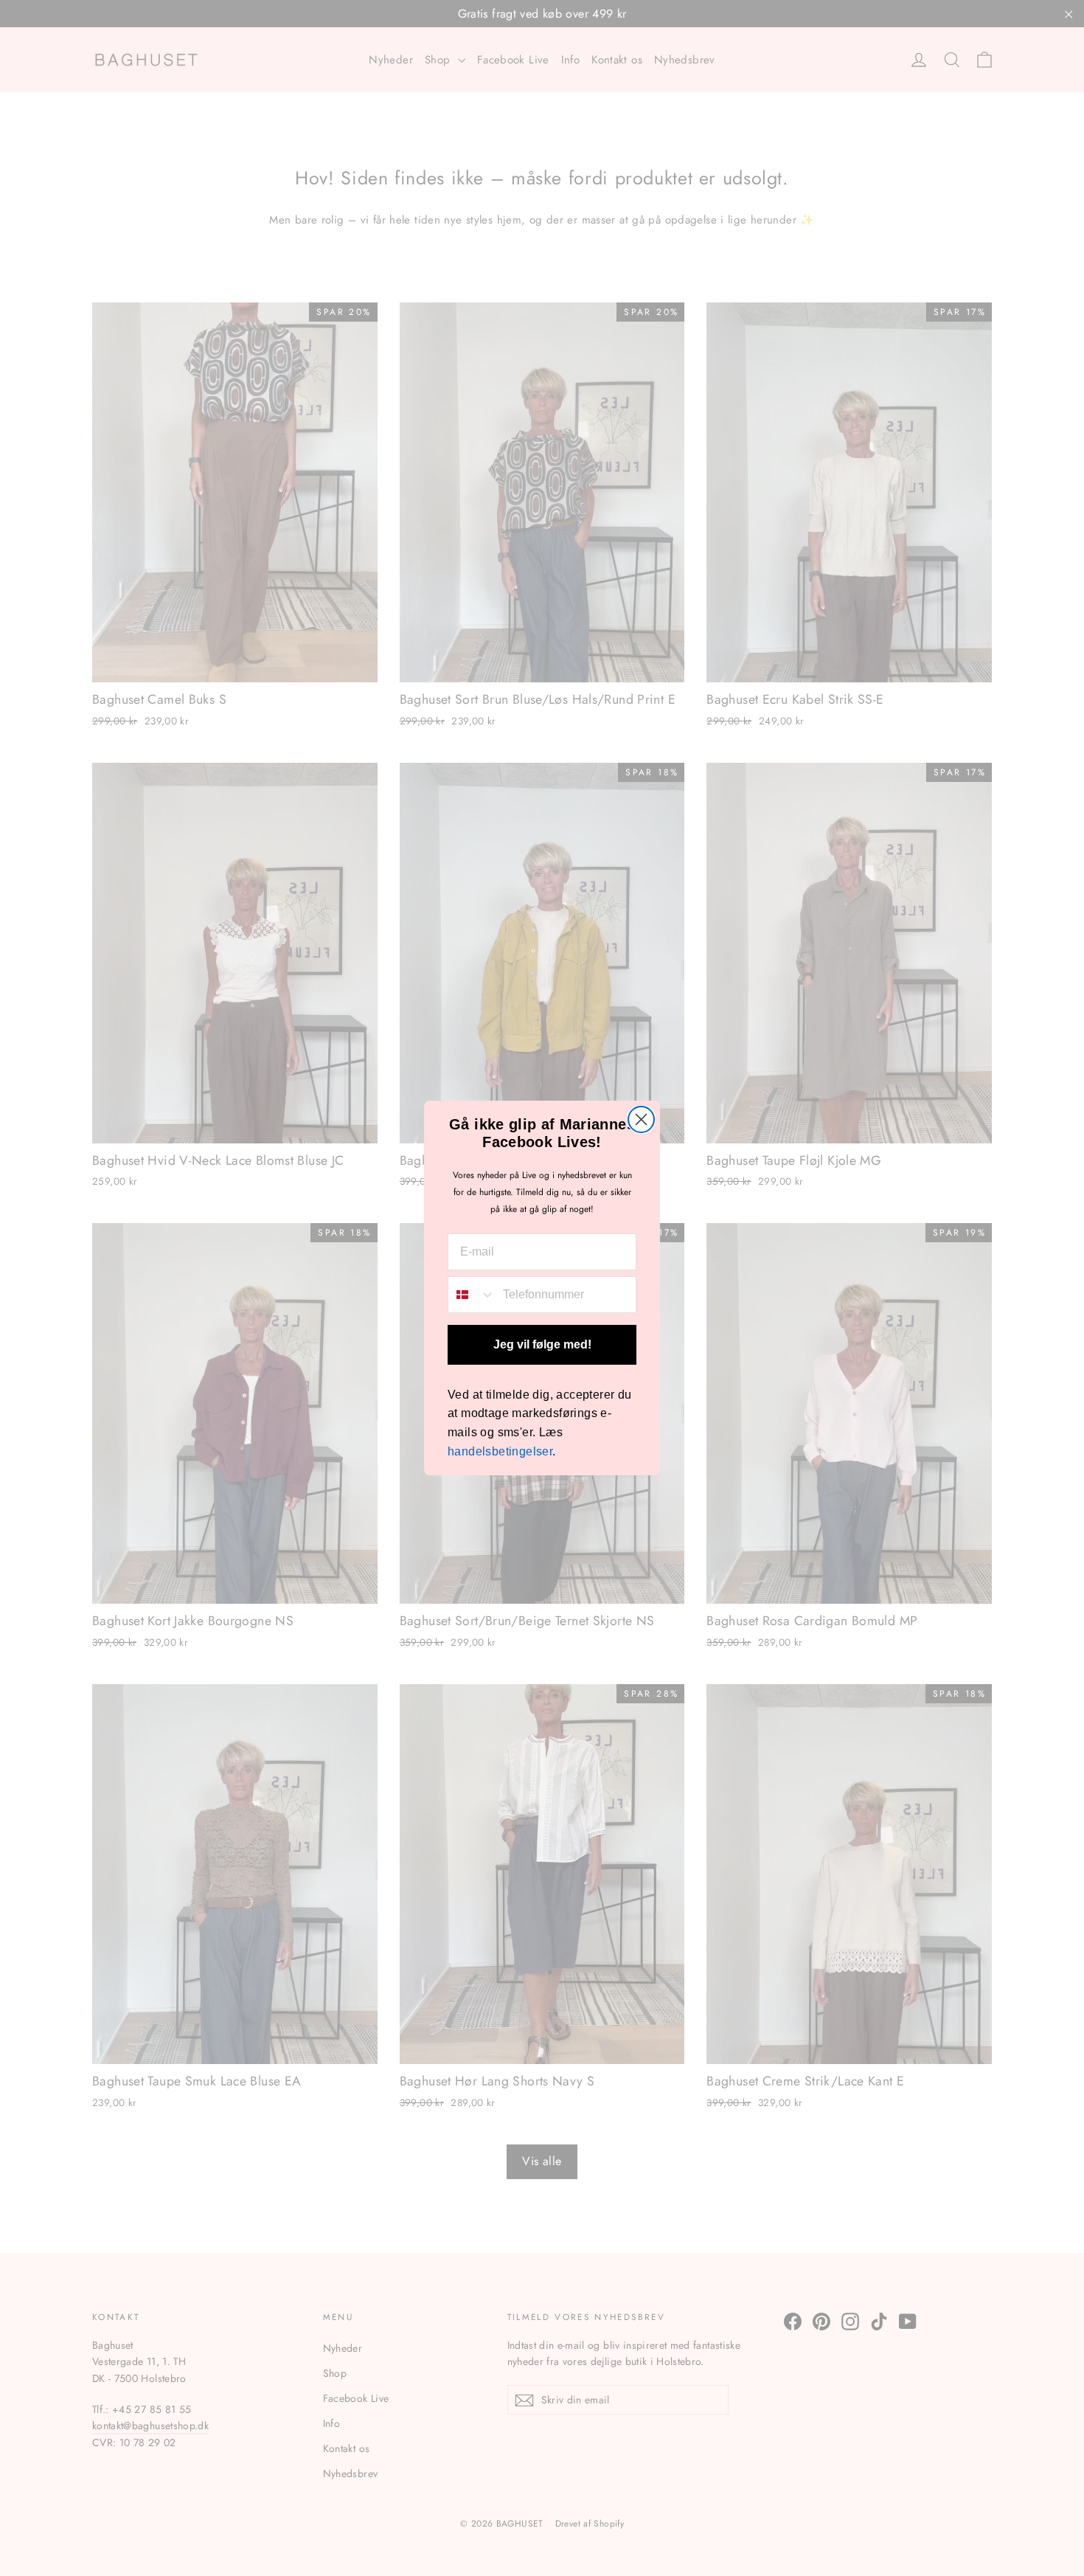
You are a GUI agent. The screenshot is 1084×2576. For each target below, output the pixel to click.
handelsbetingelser (500, 1451)
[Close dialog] (641, 1119)
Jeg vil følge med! (542, 1344)
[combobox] (472, 1295)
